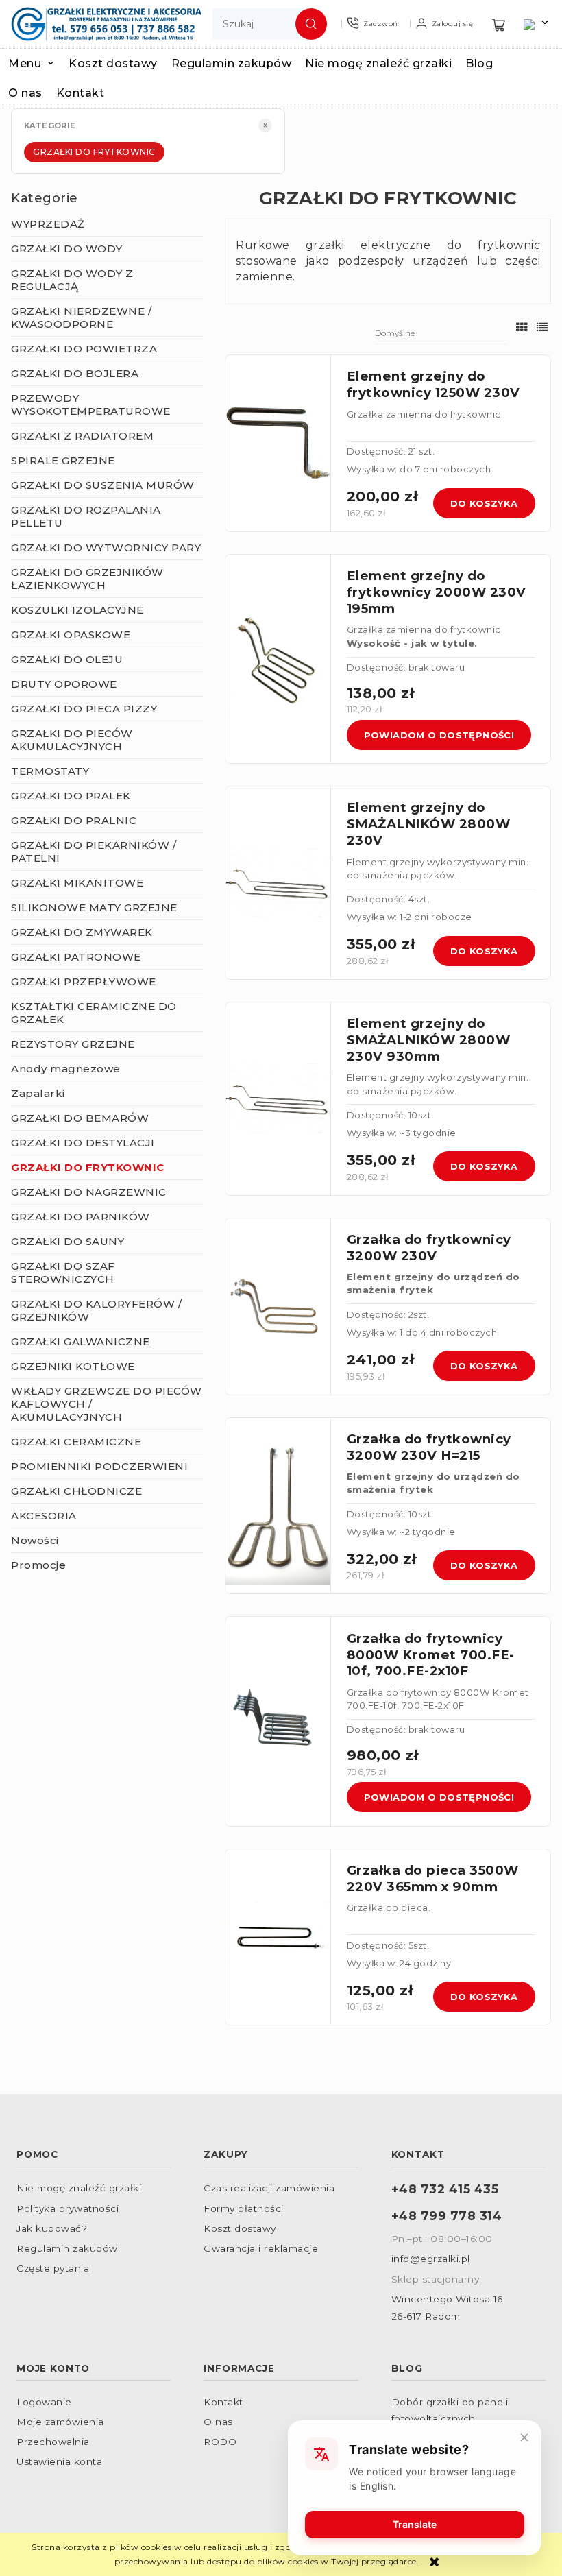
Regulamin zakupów (67, 2248)
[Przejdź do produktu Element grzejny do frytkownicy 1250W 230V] (278, 443)
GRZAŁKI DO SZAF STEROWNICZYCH (63, 1273)
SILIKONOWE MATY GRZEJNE (94, 907)
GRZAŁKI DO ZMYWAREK (82, 932)
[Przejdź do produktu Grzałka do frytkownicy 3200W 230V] (278, 1307)
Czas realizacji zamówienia (269, 2188)
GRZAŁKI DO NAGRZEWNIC (89, 1192)
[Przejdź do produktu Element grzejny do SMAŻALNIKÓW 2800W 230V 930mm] (278, 1099)
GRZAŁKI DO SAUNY (68, 1241)
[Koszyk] (499, 24)
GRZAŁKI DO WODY (67, 249)
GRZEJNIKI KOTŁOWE (73, 1366)
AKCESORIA (44, 1516)
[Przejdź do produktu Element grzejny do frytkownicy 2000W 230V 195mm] (278, 659)
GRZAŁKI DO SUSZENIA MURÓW (103, 485)
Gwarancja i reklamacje (261, 2248)
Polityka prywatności (68, 2208)
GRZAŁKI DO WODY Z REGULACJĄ (72, 280)
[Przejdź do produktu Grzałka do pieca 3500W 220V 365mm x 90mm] (278, 1937)
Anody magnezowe (66, 1069)
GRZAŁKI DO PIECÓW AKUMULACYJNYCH (72, 740)
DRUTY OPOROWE (64, 684)
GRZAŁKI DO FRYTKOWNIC (94, 152)
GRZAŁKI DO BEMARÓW (80, 1118)
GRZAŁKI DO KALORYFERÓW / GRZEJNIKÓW (96, 1310)
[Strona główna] (106, 24)
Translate (415, 2524)
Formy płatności (244, 2208)
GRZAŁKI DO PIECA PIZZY (84, 709)
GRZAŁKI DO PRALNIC (74, 820)
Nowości (35, 1540)
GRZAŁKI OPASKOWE (71, 635)
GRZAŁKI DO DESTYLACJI (83, 1143)
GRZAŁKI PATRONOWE (76, 957)
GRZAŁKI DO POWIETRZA (84, 349)
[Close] (524, 2437)
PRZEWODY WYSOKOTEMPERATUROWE (91, 405)
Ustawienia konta (59, 2461)
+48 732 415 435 (445, 2189)
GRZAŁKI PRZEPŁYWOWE (84, 982)
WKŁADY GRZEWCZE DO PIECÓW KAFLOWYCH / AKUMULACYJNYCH (107, 1404)
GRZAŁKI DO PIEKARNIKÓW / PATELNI (94, 852)
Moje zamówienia (60, 2422)
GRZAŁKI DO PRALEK (71, 796)
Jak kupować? (52, 2228)
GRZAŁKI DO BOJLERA (75, 373)
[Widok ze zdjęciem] (522, 327)
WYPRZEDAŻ (48, 224)
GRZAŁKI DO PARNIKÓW (81, 1217)
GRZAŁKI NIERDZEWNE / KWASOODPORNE (81, 317)
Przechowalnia (53, 2442)
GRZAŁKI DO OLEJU (67, 659)
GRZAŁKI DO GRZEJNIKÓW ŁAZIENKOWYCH (87, 579)
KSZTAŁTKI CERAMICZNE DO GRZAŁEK (94, 1013)
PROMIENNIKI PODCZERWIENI (99, 1466)
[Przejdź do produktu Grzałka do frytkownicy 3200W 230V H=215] (278, 1506)
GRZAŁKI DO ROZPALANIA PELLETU (86, 516)
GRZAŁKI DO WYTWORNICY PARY (106, 547)
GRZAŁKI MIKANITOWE (77, 883)
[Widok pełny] (542, 327)
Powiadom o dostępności (439, 735)
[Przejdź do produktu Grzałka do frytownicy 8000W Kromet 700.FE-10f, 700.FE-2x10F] (278, 1721)
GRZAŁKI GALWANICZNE (81, 1341)
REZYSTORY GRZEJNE (73, 1044)
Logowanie (44, 2402)
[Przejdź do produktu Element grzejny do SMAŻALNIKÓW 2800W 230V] (278, 883)
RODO (220, 2442)
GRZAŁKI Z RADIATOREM (82, 436)
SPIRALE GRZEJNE (63, 460)
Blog (407, 2368)
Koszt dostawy (240, 2228)
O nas (218, 2422)
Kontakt (223, 2402)
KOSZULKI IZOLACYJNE (77, 610)
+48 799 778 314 (447, 2216)
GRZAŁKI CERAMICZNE (76, 1442)
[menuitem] (38, 63)
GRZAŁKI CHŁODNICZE (76, 1491)
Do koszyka (484, 503)
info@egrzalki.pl (431, 2259)
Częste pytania (53, 2268)
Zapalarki (38, 1093)
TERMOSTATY (50, 771)
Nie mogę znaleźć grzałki (79, 2188)
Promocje (38, 1565)
